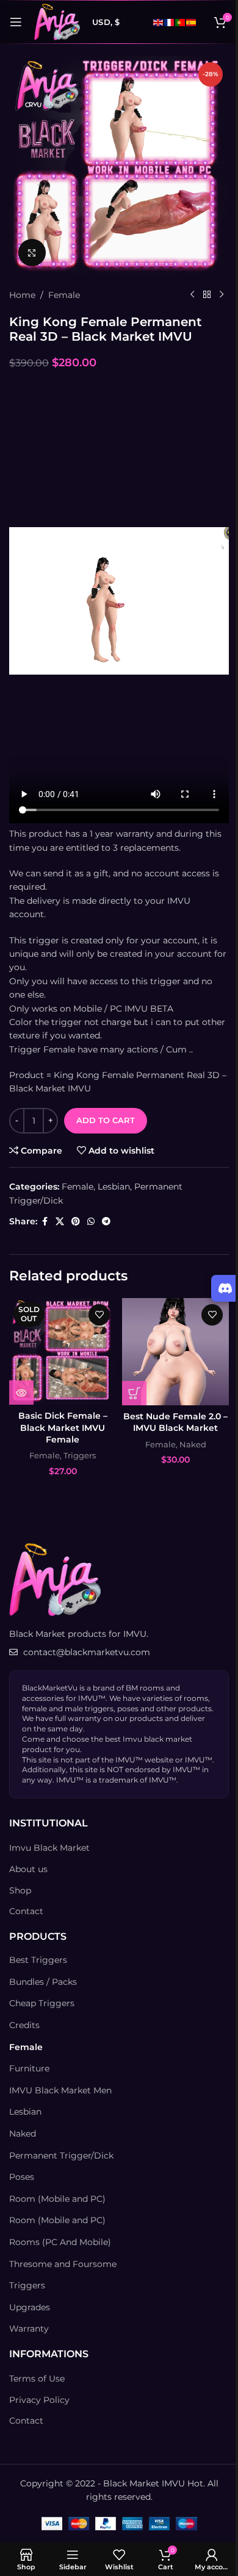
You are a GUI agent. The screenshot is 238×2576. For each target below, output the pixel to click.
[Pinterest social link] (76, 1222)
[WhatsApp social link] (91, 1222)
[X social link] (60, 1222)
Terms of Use (37, 2379)
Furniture (29, 2068)
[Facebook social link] (45, 1222)
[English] (159, 22)
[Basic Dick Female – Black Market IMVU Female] (63, 1351)
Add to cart (106, 1120)
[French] (170, 22)
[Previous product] (192, 295)
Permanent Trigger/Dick (61, 2156)
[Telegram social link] (106, 1222)
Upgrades (30, 2307)
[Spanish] (192, 22)
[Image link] (55, 1579)
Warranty (29, 2329)
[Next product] (222, 295)
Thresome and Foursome (63, 2264)
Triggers (80, 1455)
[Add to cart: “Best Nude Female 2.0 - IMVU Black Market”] (134, 1393)
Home (22, 295)
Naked (193, 1444)
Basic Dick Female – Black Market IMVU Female (63, 1428)
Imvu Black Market (49, 1848)
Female (64, 295)
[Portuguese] (181, 22)
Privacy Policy (39, 2400)
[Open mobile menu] (16, 22)
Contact (26, 1911)
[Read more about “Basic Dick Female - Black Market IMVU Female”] (21, 1393)
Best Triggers (38, 1960)
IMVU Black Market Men (60, 2090)
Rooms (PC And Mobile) (60, 2242)
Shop (20, 1890)
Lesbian (114, 1187)
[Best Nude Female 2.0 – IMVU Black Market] (175, 1352)
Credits (24, 2025)
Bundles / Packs (43, 1982)
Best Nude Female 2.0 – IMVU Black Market (175, 1422)
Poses (22, 2177)
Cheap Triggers (42, 2003)
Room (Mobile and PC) (57, 2199)
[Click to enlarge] (32, 253)
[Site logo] (57, 21)
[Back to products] (207, 295)
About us (28, 1869)
